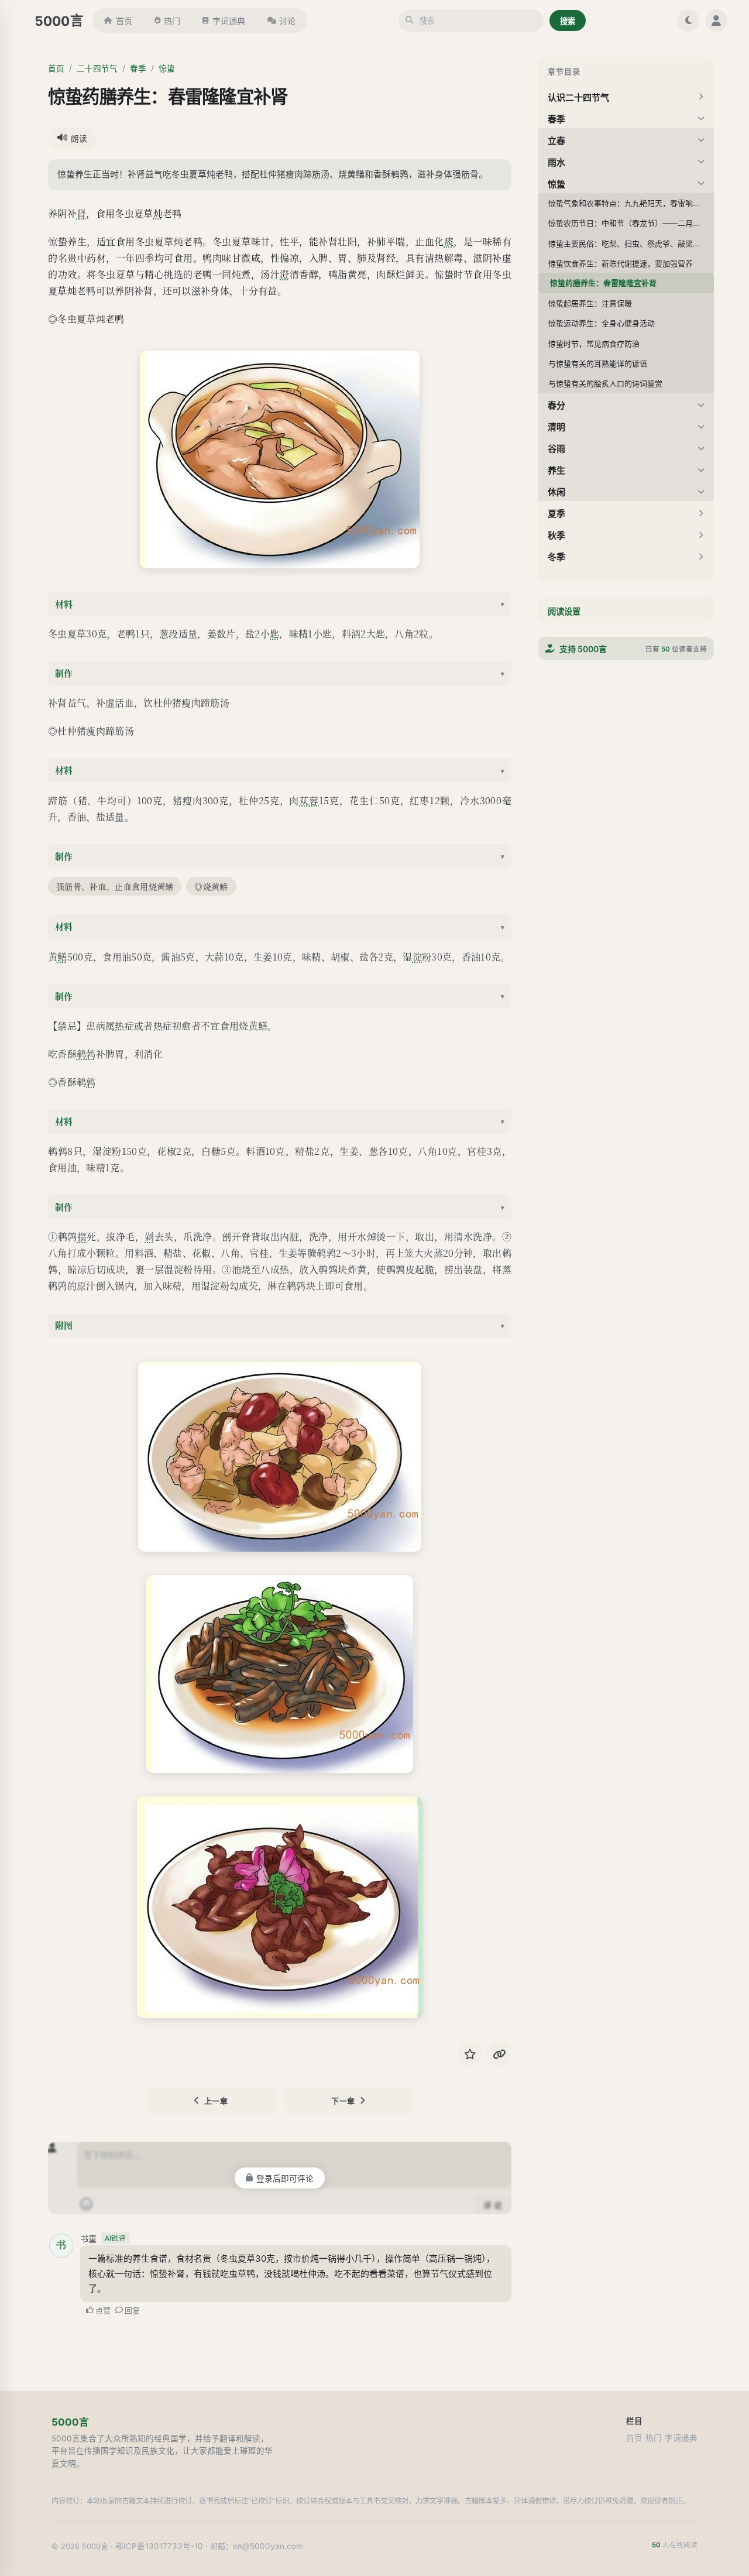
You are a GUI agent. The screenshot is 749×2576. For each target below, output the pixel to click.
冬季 (556, 557)
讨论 (287, 21)
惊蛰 (167, 68)
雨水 (556, 162)
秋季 (556, 535)
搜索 (568, 21)
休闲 (556, 492)
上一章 (216, 2101)
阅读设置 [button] (564, 611)
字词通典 (229, 21)
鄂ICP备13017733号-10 (159, 2546)
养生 (556, 470)
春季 (138, 68)
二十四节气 (97, 68)
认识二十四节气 (578, 97)
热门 (172, 21)
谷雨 (556, 449)
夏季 (556, 514)
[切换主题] (688, 20)
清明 (556, 427)
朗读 (79, 139)
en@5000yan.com (268, 2546)
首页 (124, 21)
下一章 (343, 2101)
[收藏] (470, 2054)
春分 (556, 405)
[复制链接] (499, 2054)
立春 (556, 141)
